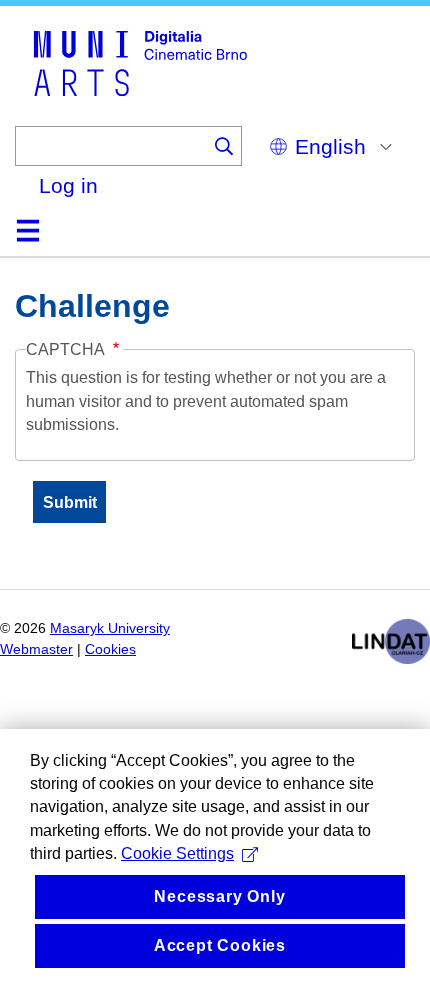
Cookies (110, 649)
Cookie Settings (177, 853)
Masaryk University (110, 628)
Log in (68, 185)
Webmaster (36, 649)
